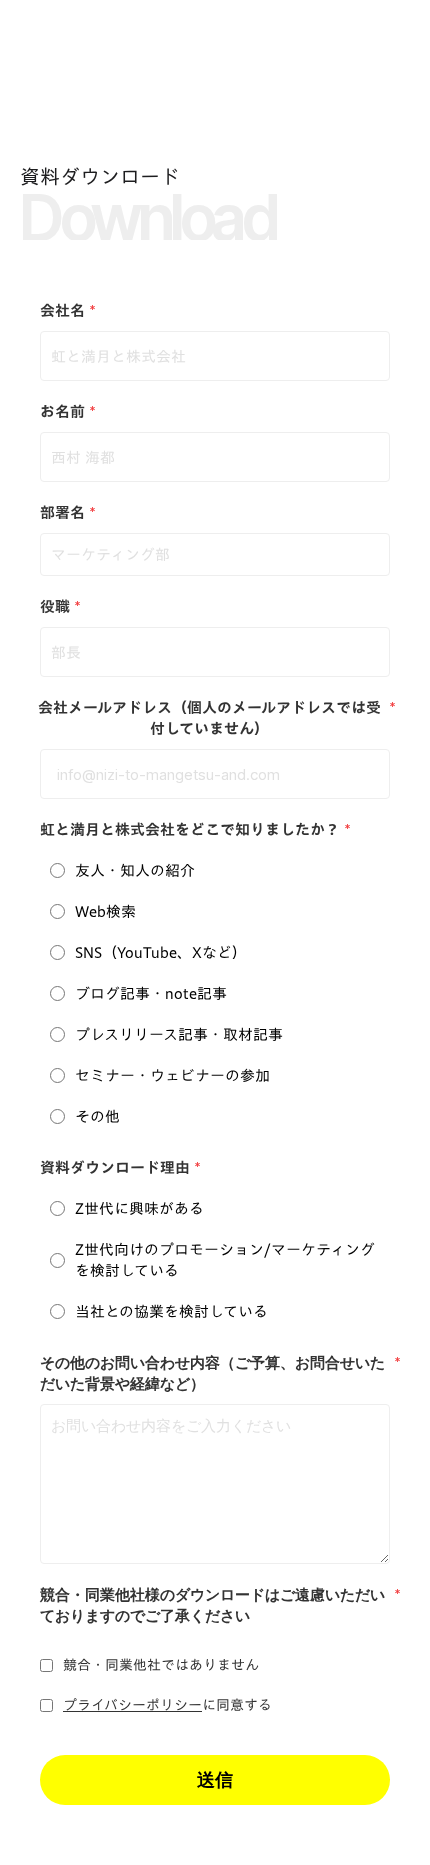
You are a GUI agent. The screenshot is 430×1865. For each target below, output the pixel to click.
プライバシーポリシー (132, 1706)
